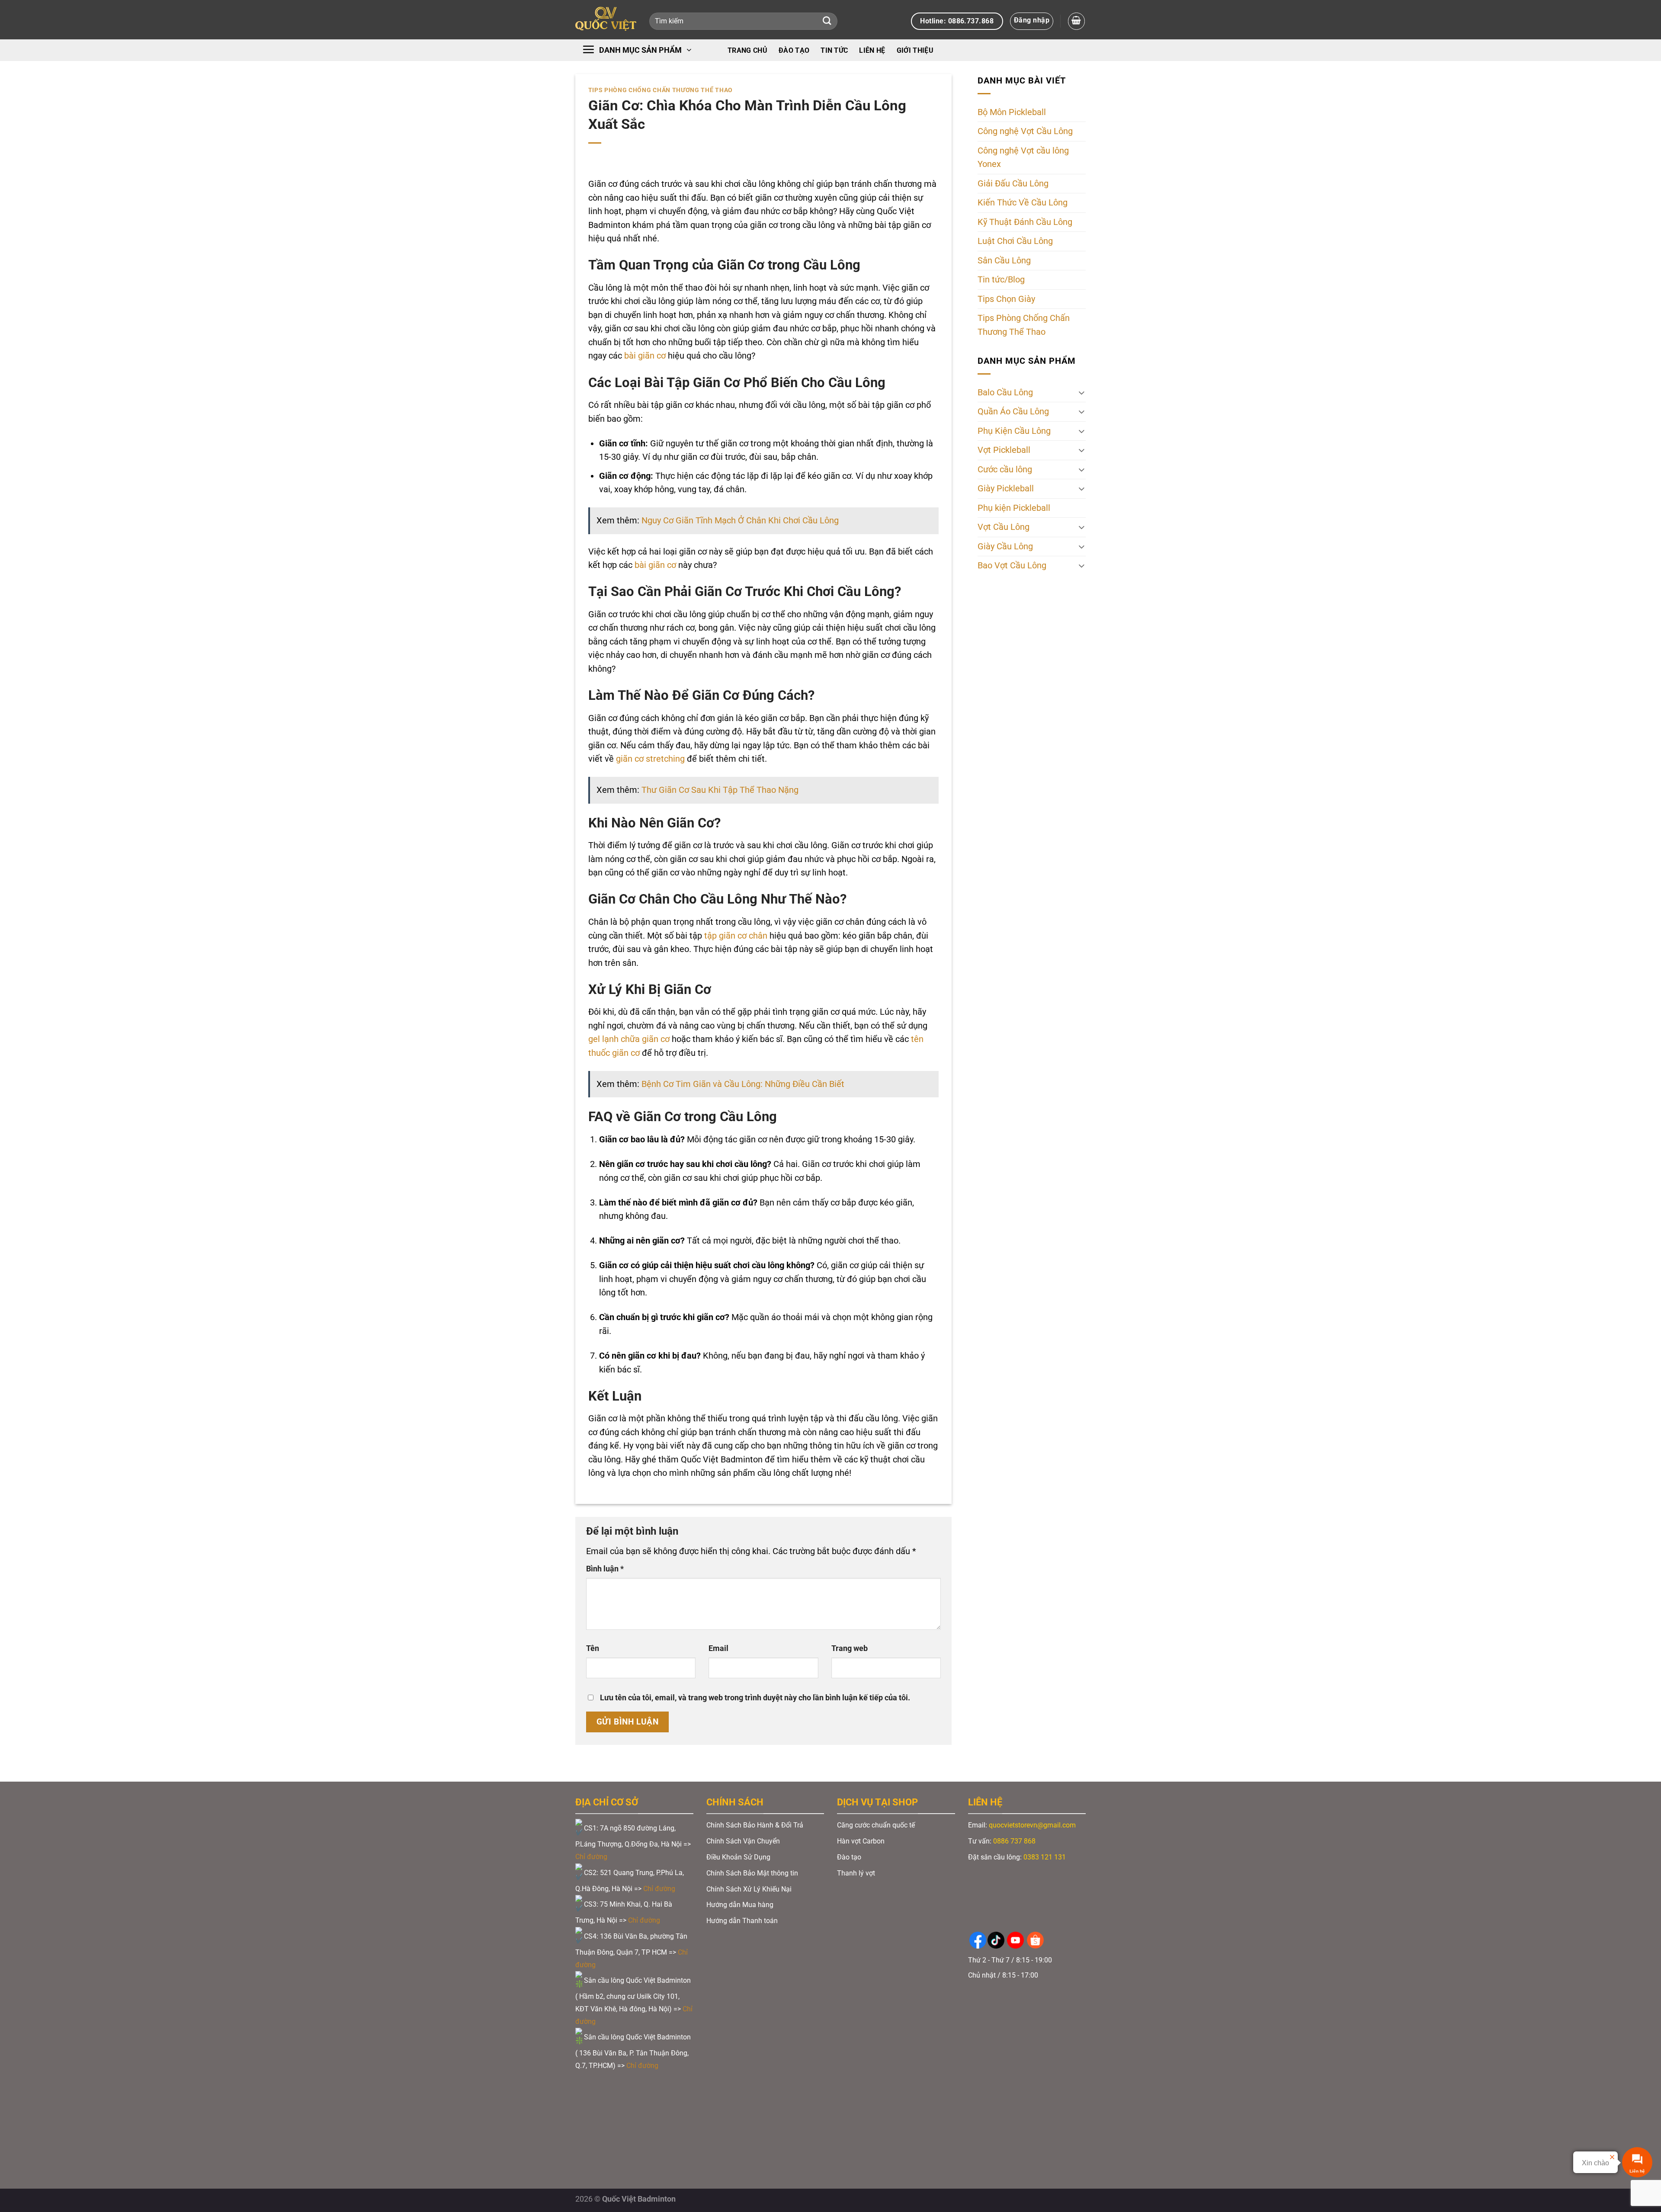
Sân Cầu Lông (1004, 261)
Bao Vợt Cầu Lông (1012, 566)
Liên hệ (872, 50)
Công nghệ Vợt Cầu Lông (1025, 132)
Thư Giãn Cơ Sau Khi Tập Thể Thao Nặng (720, 790)
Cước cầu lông (1005, 470)
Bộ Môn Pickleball (1012, 112)
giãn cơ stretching (650, 759)
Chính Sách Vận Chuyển (743, 1841)
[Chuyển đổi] (1082, 393)
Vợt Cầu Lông (1004, 527)
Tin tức (834, 50)
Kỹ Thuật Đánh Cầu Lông (1025, 222)
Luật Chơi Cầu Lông (1015, 242)
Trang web (850, 1648)
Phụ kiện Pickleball (1014, 508)
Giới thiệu (915, 50)
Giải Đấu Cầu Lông (1013, 184)
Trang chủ (747, 50)
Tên (593, 1648)
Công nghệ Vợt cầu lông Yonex (1023, 158)
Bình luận (605, 1569)
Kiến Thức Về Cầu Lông (1023, 203)
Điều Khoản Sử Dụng (738, 1857)
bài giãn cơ (645, 356)
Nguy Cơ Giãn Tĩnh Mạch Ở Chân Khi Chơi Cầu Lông (740, 521)
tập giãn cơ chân (736, 936)
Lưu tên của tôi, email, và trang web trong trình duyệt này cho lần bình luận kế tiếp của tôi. (755, 1698)
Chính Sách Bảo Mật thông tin (752, 1873)
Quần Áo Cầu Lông (1013, 412)
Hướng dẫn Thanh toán (743, 1921)
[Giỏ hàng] (1076, 21)
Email (718, 1648)
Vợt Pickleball (1004, 450)
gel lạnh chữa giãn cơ (629, 1039)
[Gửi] (827, 21)
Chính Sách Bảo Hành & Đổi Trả (755, 1825)
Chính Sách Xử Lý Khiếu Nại (749, 1889)
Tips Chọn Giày (1006, 299)
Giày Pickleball (1006, 489)
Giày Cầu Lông (1005, 547)
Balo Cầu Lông (1005, 393)
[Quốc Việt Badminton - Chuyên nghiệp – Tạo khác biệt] (606, 20)
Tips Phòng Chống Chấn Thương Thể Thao (661, 90)
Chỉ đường (592, 1857)
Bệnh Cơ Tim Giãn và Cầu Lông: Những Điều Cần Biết (743, 1084)
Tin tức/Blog (1001, 280)
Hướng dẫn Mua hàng (740, 1905)
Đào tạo (794, 50)
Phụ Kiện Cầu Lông (1014, 431)
